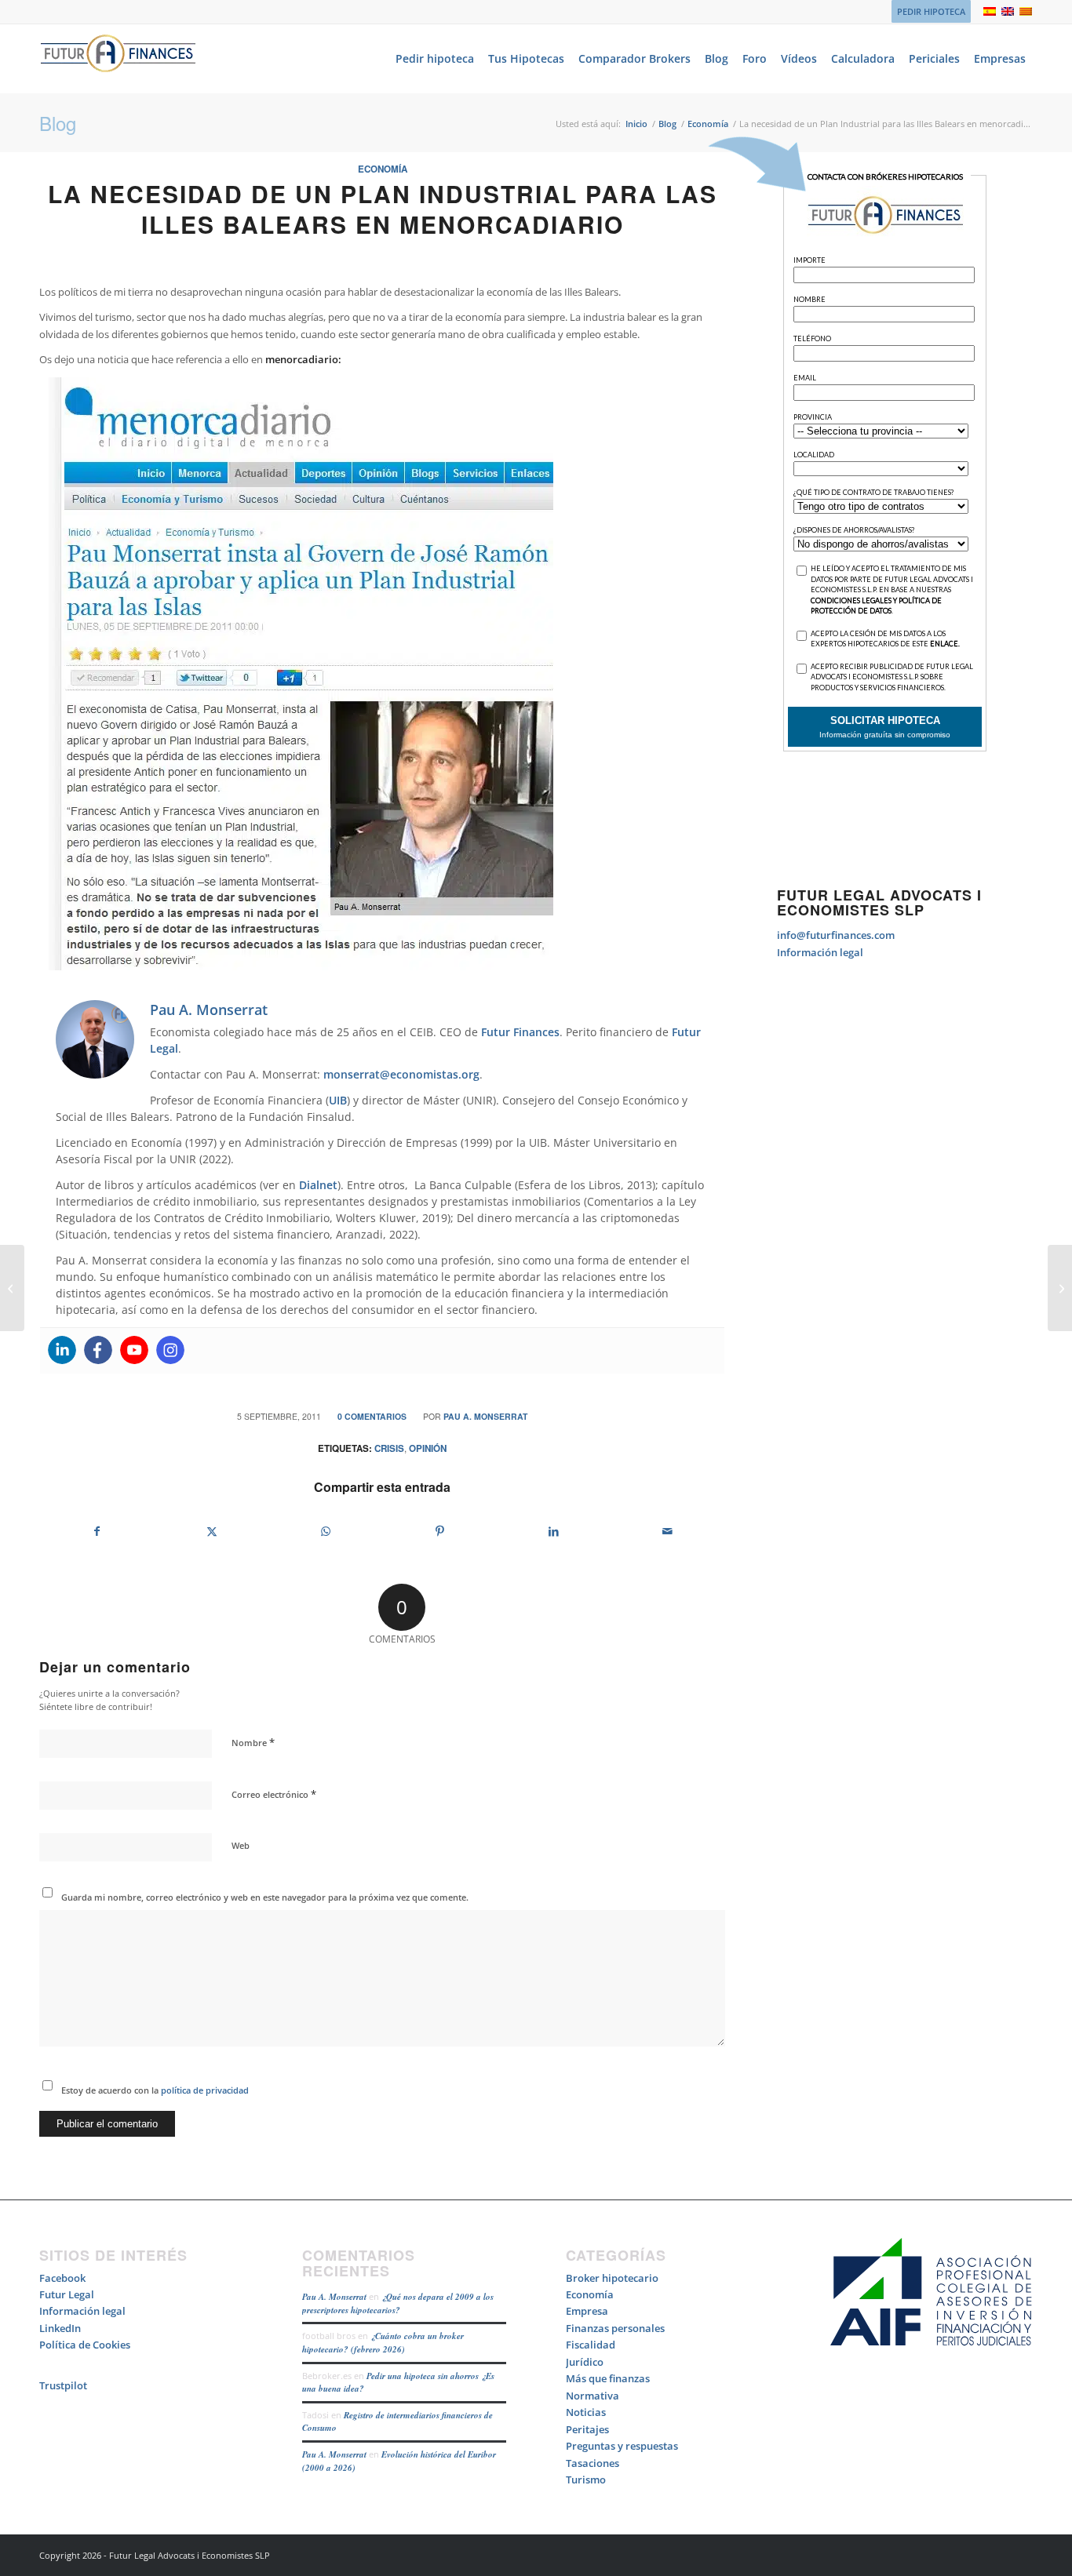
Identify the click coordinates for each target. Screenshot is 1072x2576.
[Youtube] (134, 1350)
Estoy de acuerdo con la (155, 2090)
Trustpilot (63, 2385)
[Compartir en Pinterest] (439, 1531)
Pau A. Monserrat (485, 1416)
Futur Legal (67, 2294)
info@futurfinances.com (836, 935)
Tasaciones (593, 2463)
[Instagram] (170, 1350)
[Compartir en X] (211, 1531)
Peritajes (587, 2429)
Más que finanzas (608, 2378)
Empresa (587, 2311)
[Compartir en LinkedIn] (553, 1531)
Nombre (253, 1742)
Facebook (62, 2278)
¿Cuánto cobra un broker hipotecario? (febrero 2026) (383, 2343)
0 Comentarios (372, 1416)
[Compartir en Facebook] (97, 1531)
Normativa (593, 2396)
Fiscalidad (591, 2345)
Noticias (586, 2412)
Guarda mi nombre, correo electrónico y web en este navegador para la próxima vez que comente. (265, 1897)
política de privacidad (204, 2090)
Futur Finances (520, 1032)
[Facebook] (98, 1350)
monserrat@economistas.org (401, 1074)
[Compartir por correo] (668, 1531)
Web (241, 1845)
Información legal (820, 952)
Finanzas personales (615, 2328)
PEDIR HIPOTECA (931, 11)
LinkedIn (60, 2328)
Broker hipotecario (612, 2278)
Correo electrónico (274, 1794)
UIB (338, 1100)
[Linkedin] (62, 1350)
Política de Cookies (85, 2345)
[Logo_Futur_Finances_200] (118, 59)
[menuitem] (927, 12)
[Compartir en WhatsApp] (326, 1531)
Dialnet (318, 1185)
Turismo (586, 2480)
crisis (389, 1448)
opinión (428, 1448)
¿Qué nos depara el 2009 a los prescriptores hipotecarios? (398, 2303)
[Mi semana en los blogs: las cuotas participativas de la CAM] (12, 1288)
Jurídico (585, 2362)
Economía (383, 169)
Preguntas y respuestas (622, 2446)
